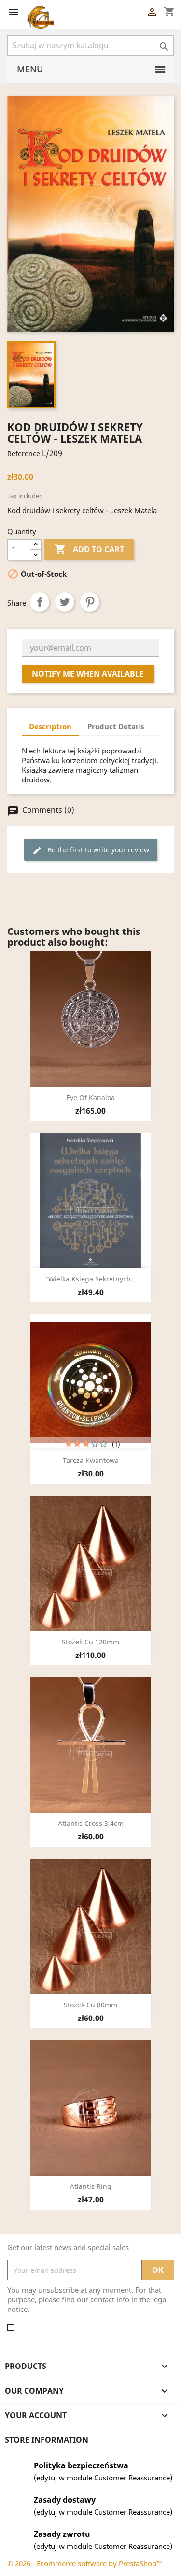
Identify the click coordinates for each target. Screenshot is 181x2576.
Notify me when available (88, 674)
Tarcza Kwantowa (91, 1460)
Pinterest (90, 602)
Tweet (65, 602)
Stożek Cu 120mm (90, 1642)
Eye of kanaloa (90, 1097)
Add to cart (89, 549)
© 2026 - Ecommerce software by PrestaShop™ (85, 2563)
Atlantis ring (91, 2186)
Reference (24, 453)
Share (40, 602)
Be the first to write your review (91, 850)
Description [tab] (50, 726)
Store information (47, 2440)
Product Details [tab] (116, 726)
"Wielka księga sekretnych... (91, 1279)
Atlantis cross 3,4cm (91, 1823)
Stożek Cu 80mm (90, 2005)
